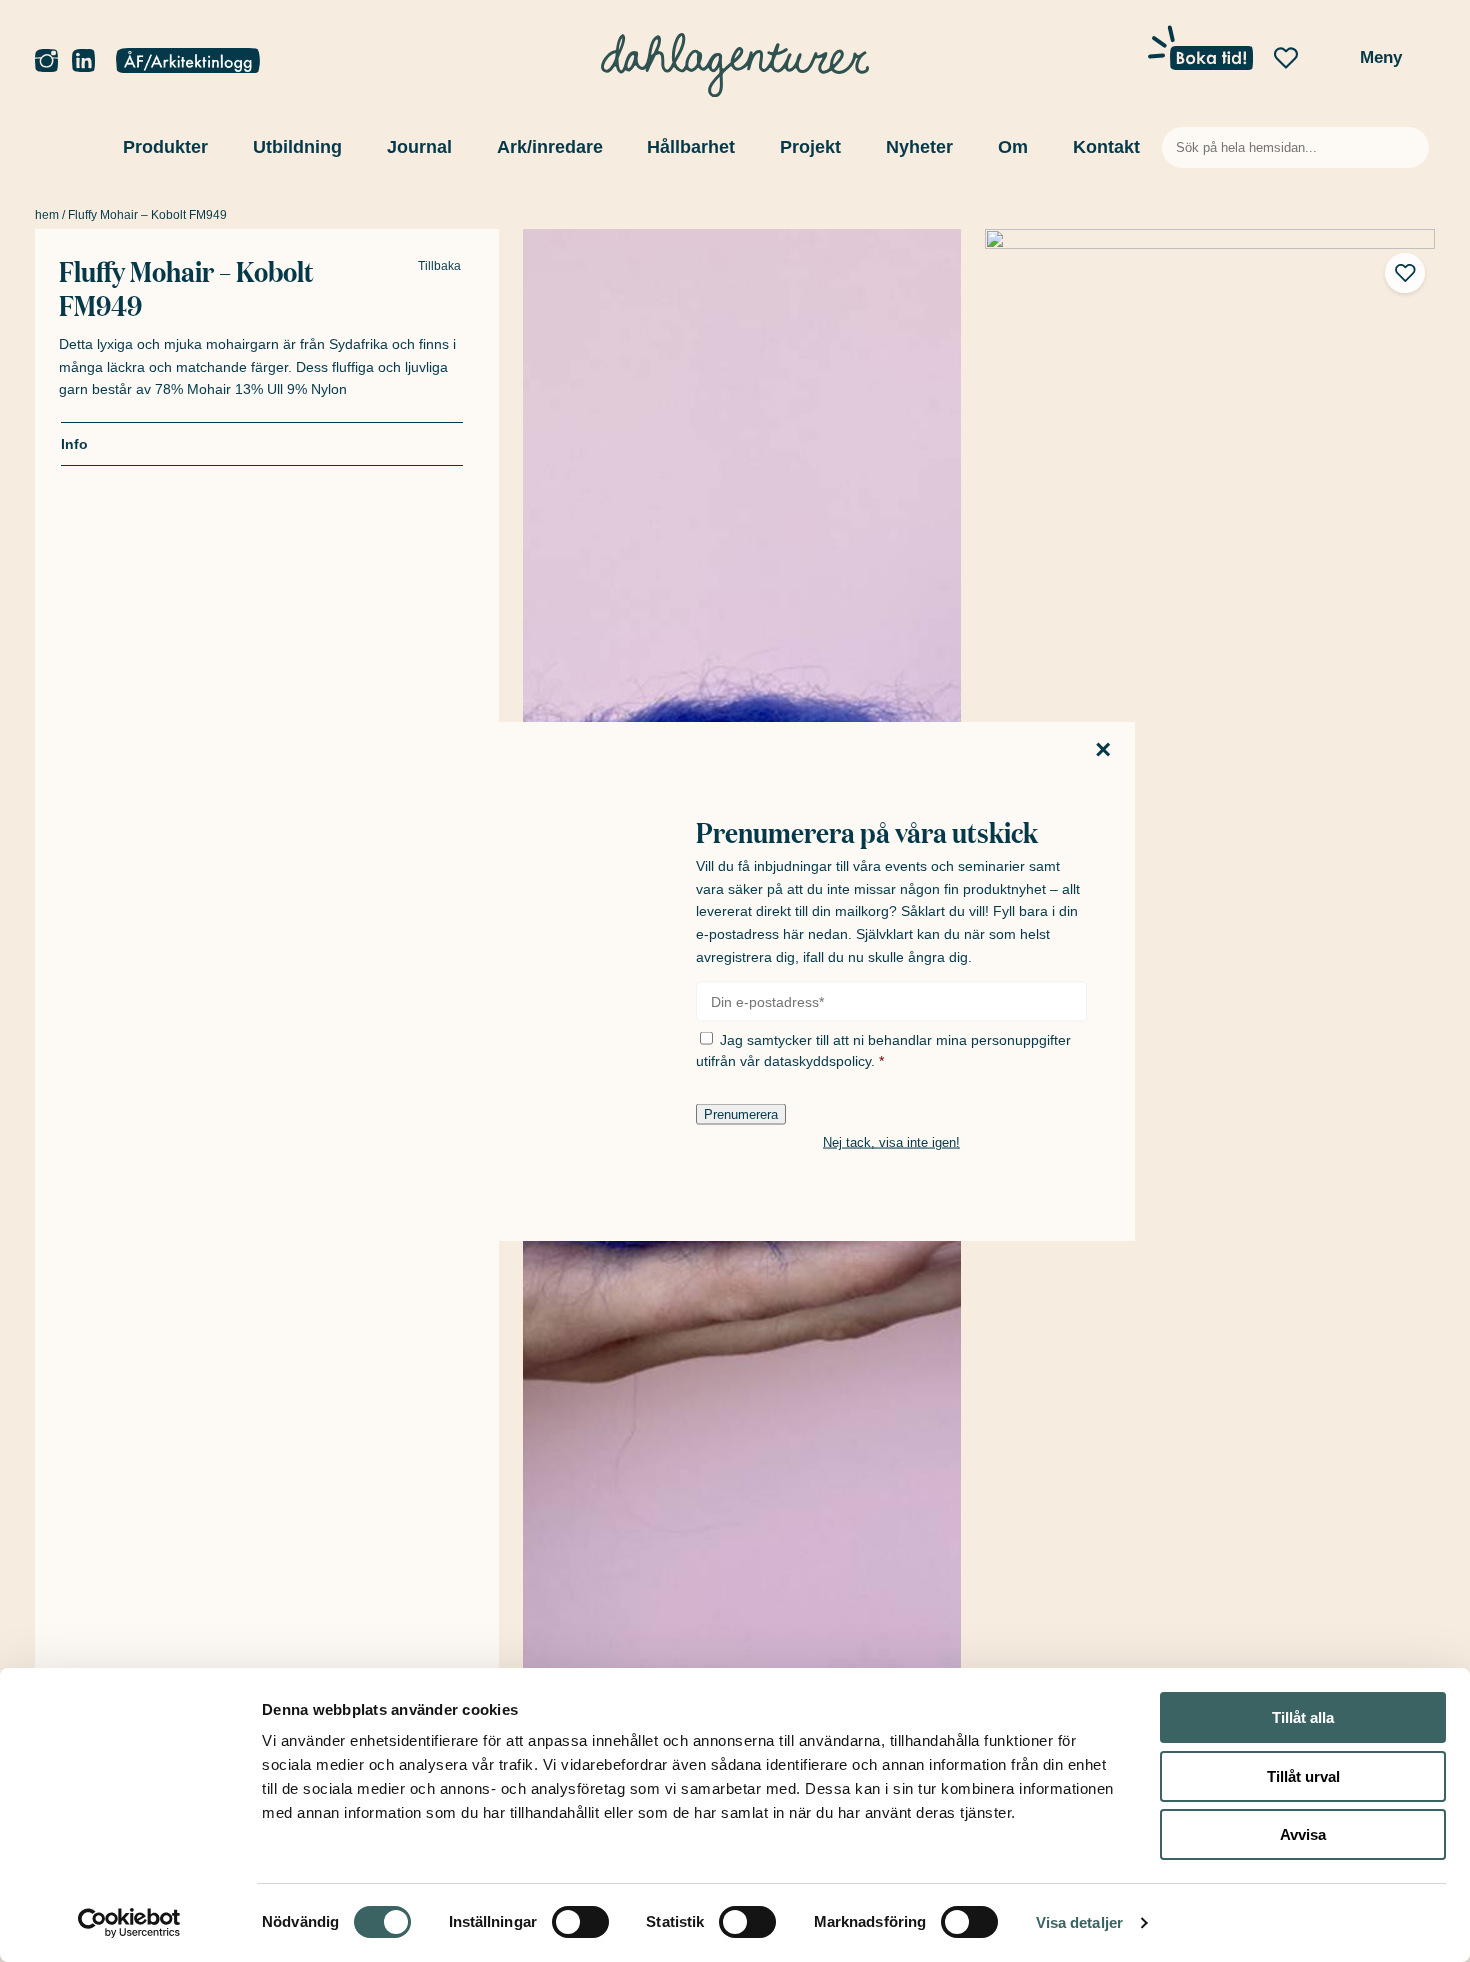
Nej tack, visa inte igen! (891, 1142)
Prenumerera (741, 1114)
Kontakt (1106, 147)
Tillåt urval (1303, 1776)
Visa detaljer (1079, 1922)
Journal (419, 147)
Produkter (165, 147)
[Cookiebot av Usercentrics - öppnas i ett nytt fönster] (129, 1923)
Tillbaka (439, 267)
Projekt (810, 147)
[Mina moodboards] (1286, 59)
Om (1013, 147)
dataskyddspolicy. (819, 1061)
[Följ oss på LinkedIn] (83, 61)
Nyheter (919, 147)
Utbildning (297, 147)
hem (47, 215)
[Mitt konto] (188, 62)
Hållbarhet (691, 147)
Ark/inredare (550, 147)
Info (74, 444)
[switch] (580, 1922)
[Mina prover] (1328, 64)
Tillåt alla (1303, 1717)
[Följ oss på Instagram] (46, 61)
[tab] (262, 444)
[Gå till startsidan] (735, 60)
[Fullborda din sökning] (1410, 147)
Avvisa (1303, 1834)
